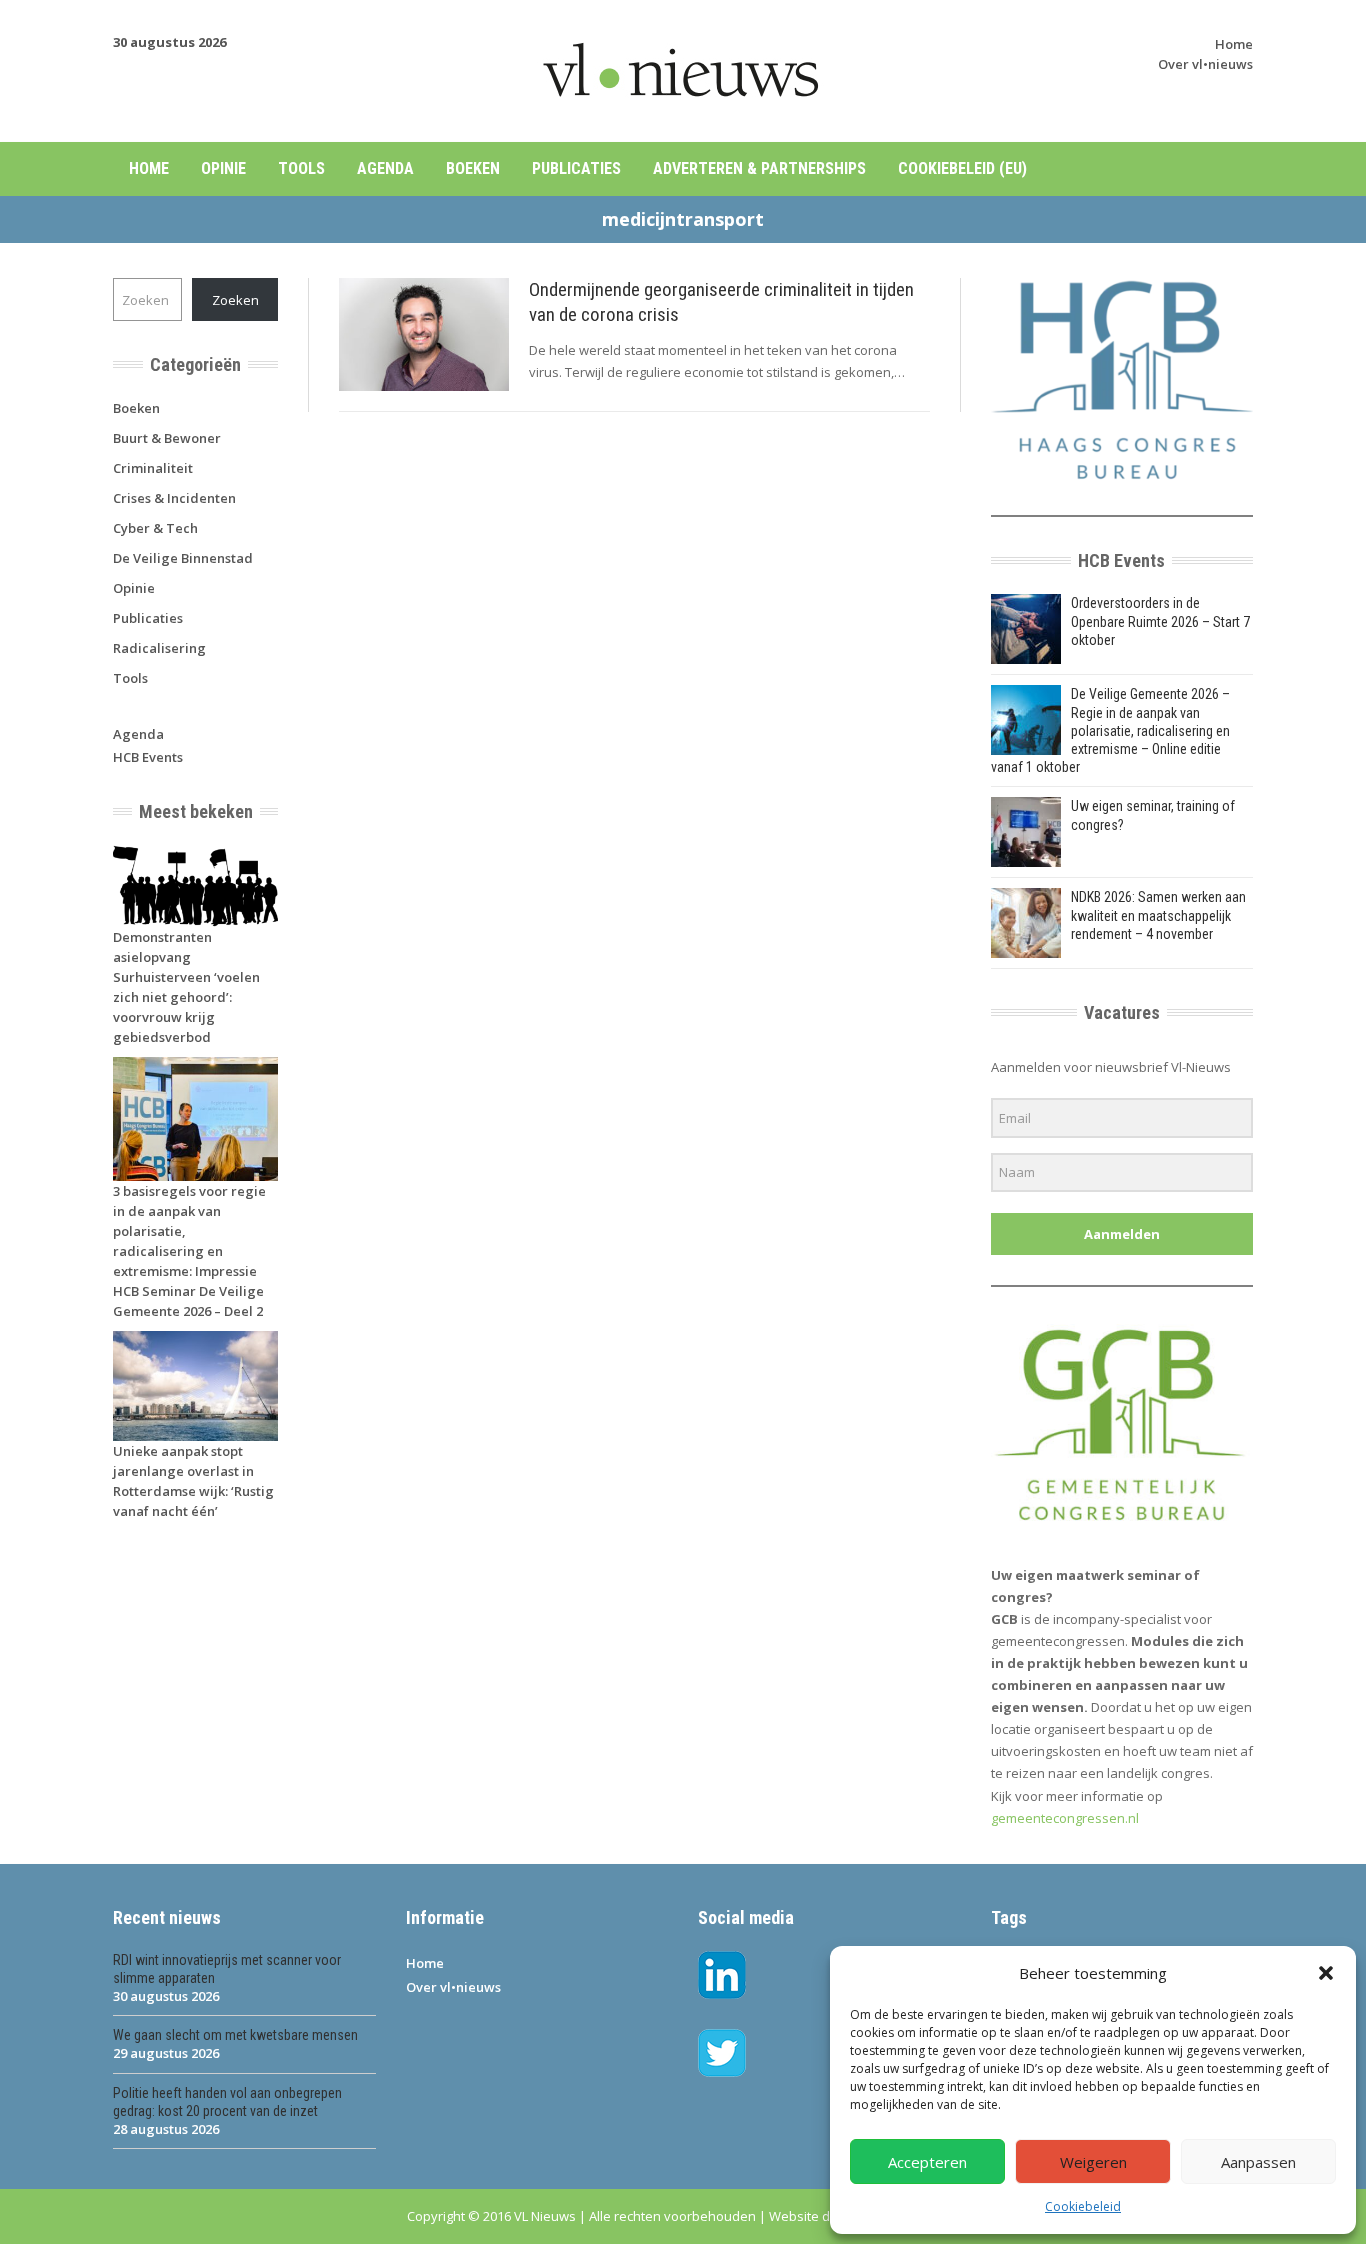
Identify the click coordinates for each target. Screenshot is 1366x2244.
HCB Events (148, 757)
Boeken (473, 168)
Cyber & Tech (155, 528)
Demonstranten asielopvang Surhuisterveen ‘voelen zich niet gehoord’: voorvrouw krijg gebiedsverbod (186, 987)
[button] (1326, 1973)
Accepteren (927, 2162)
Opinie (223, 168)
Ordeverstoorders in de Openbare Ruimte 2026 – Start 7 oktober (1160, 621)
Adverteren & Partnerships (759, 168)
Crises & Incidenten (174, 498)
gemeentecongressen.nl (1065, 1818)
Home (1234, 44)
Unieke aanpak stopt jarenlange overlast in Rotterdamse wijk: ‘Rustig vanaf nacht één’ (193, 1481)
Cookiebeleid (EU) (962, 168)
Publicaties (576, 168)
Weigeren (1093, 2162)
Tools (301, 168)
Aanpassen (1258, 2162)
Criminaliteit (153, 468)
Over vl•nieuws (1205, 64)
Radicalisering (159, 648)
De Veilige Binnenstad (183, 558)
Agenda (385, 168)
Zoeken (235, 300)
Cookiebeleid (1083, 2206)
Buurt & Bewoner (167, 438)
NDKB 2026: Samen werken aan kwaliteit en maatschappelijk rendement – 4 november (1158, 915)
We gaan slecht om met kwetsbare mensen (235, 2035)
